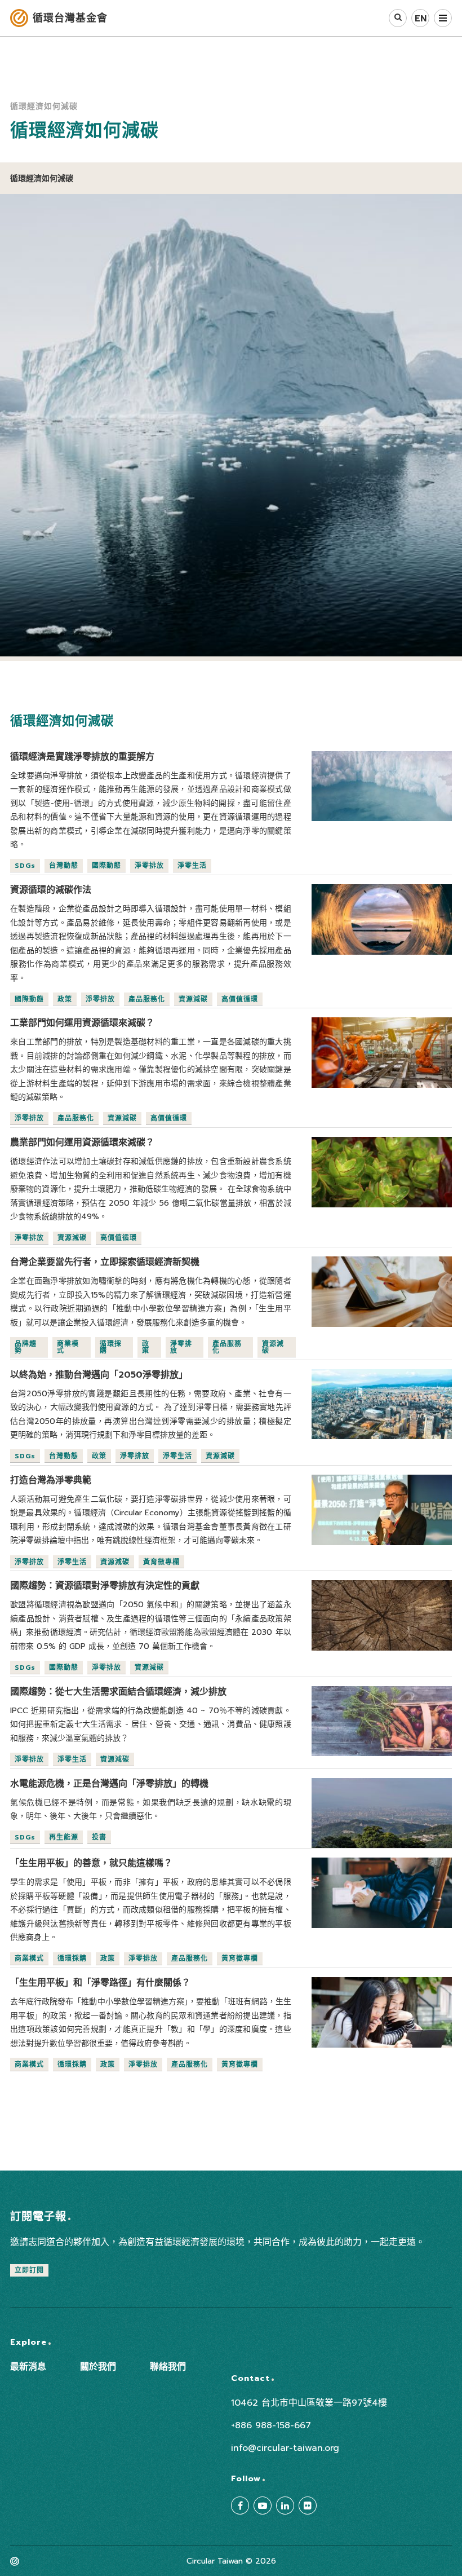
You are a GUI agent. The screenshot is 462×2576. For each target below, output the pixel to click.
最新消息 (28, 2367)
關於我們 (98, 2367)
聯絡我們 (168, 2367)
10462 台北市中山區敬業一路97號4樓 (309, 2403)
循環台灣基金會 (70, 18)
